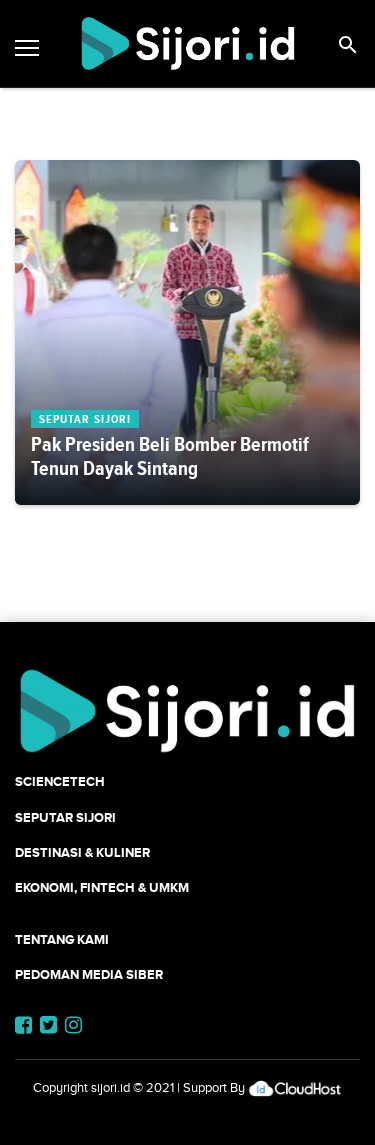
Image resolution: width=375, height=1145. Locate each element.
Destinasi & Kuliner (82, 852)
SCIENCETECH (60, 781)
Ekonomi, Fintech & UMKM (102, 887)
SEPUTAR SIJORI (65, 817)
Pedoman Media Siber (89, 974)
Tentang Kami (62, 939)
